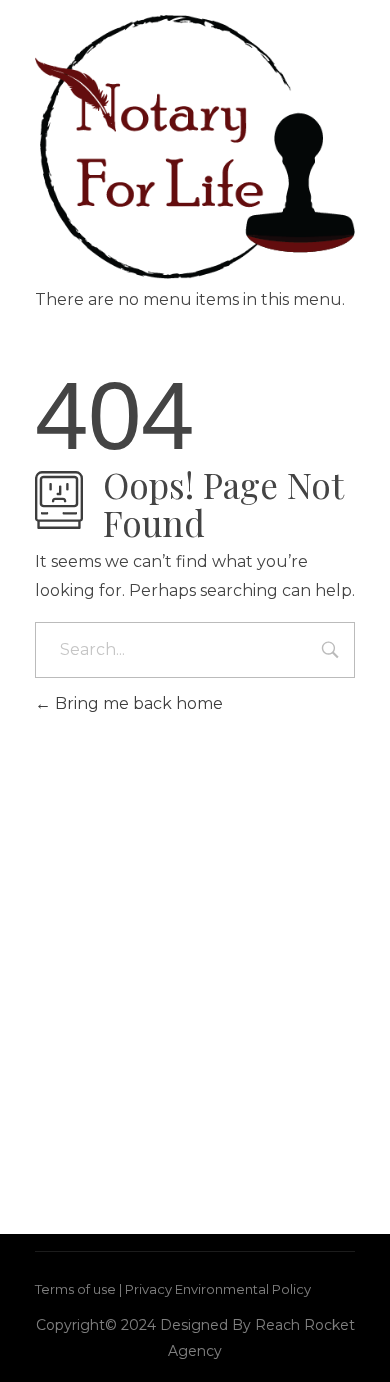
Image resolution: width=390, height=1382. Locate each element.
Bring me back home (137, 703)
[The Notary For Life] (195, 147)
